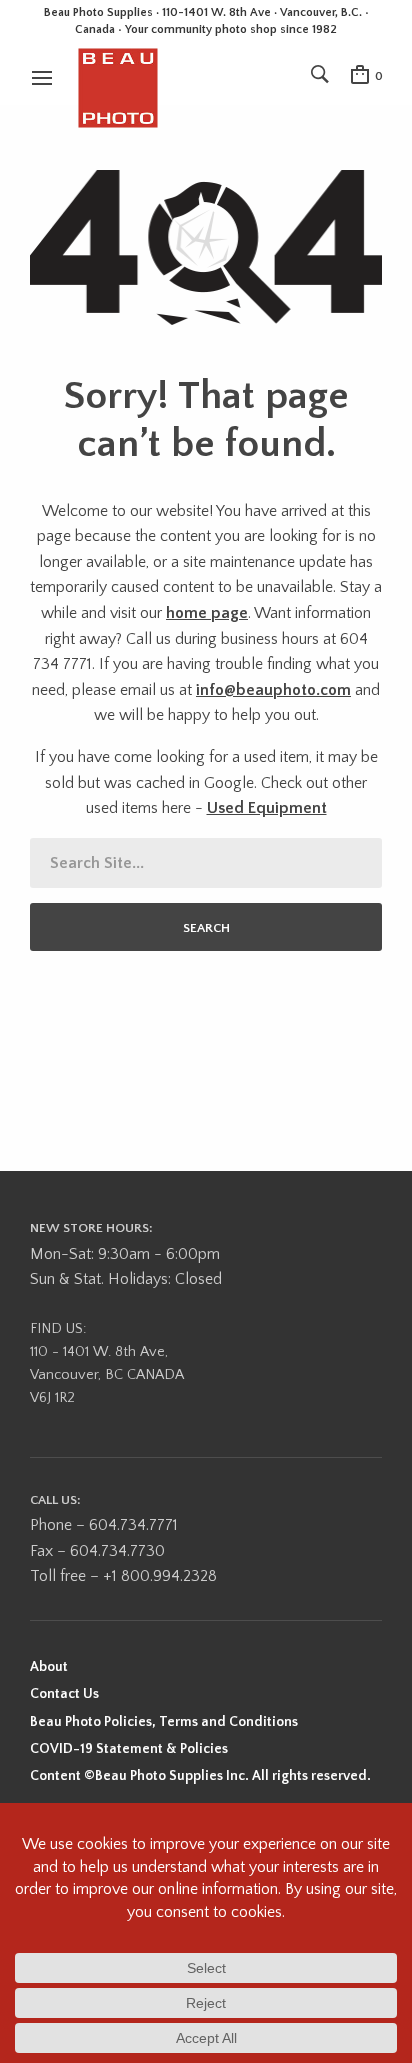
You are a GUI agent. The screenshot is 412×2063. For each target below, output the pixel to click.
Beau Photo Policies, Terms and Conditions (164, 1722)
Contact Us (64, 1694)
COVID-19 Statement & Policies (129, 1749)
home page (207, 613)
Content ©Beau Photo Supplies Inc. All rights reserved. (200, 1776)
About (49, 1667)
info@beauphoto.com (273, 690)
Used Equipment (267, 808)
